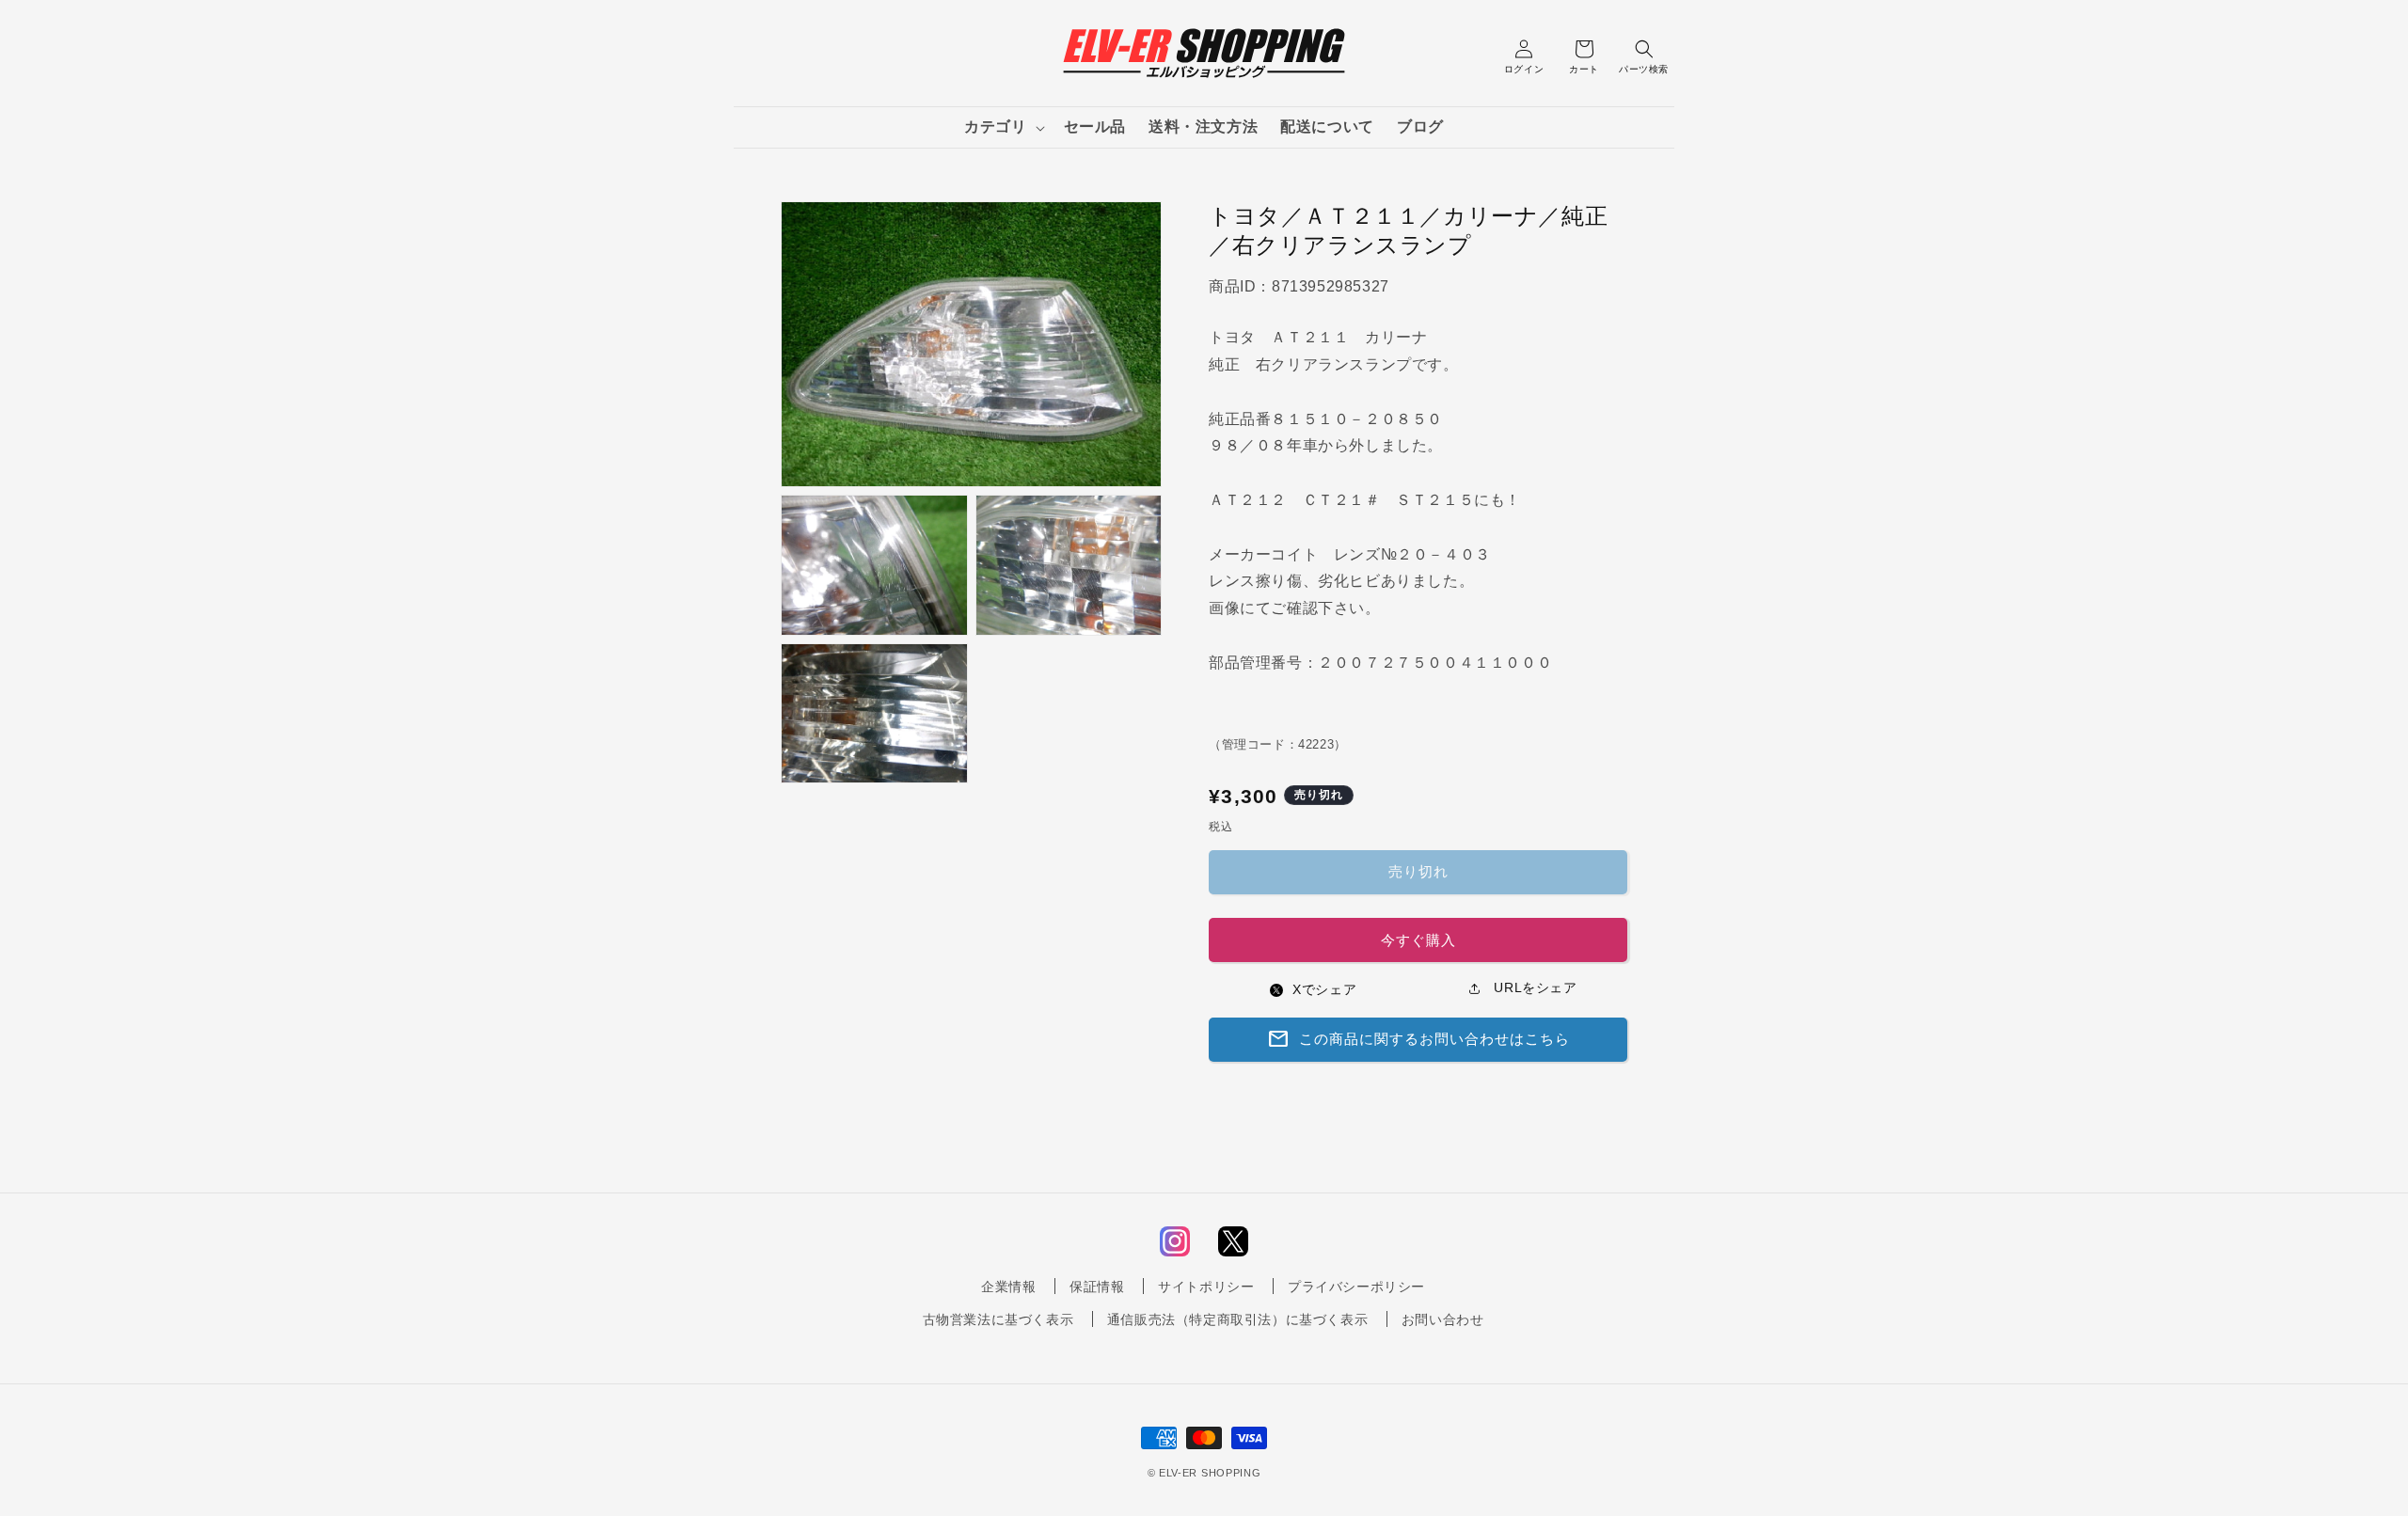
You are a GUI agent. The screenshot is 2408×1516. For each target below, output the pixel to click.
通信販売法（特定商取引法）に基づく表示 (1237, 1319)
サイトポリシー (1206, 1287)
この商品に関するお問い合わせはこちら (1418, 1039)
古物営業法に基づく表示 (998, 1319)
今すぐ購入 (1418, 940)
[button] (1002, 127)
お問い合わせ (1443, 1319)
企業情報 (1008, 1287)
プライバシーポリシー (1356, 1287)
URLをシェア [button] (1534, 987)
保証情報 (1097, 1287)
